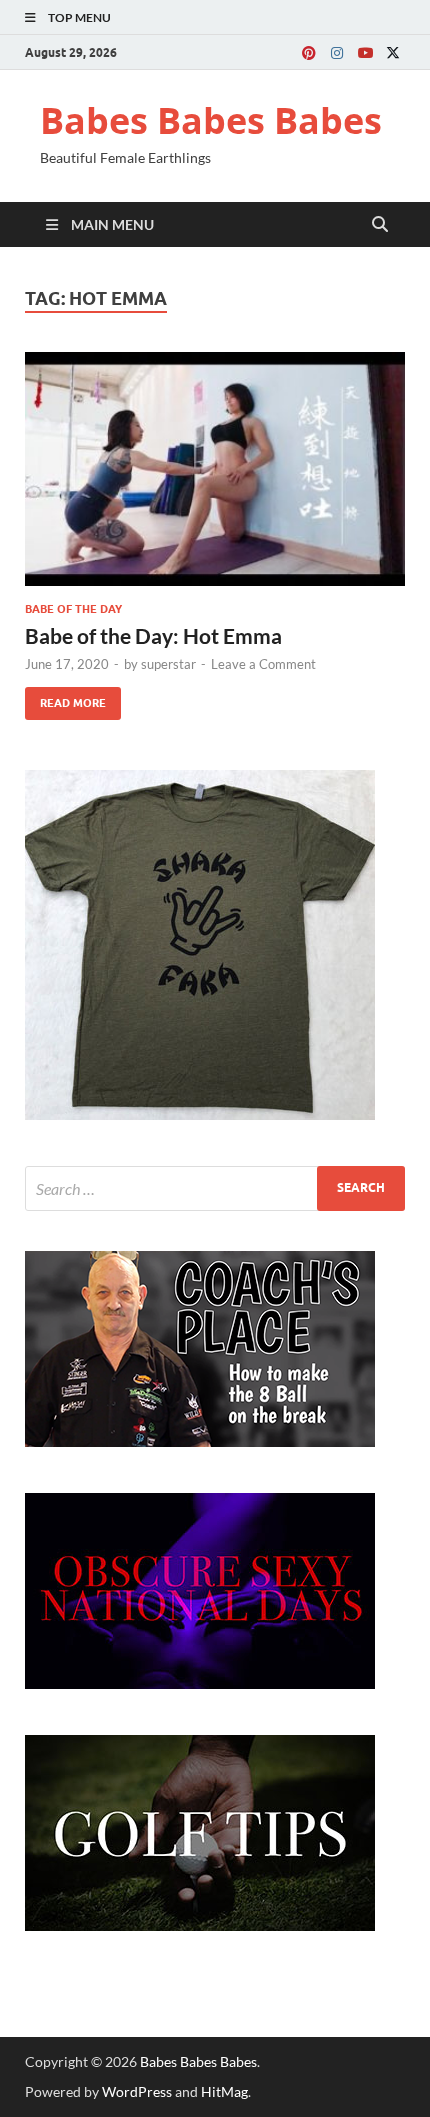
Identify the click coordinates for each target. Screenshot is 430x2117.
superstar (168, 664)
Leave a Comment (263, 664)
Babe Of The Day (73, 609)
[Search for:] (215, 1188)
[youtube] (365, 52)
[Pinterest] (309, 52)
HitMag (224, 2091)
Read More (65, 698)
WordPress (137, 2091)
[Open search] (380, 225)
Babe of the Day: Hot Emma (153, 635)
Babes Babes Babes (211, 120)
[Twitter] (393, 52)
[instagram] (337, 52)
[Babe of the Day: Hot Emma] (215, 469)
